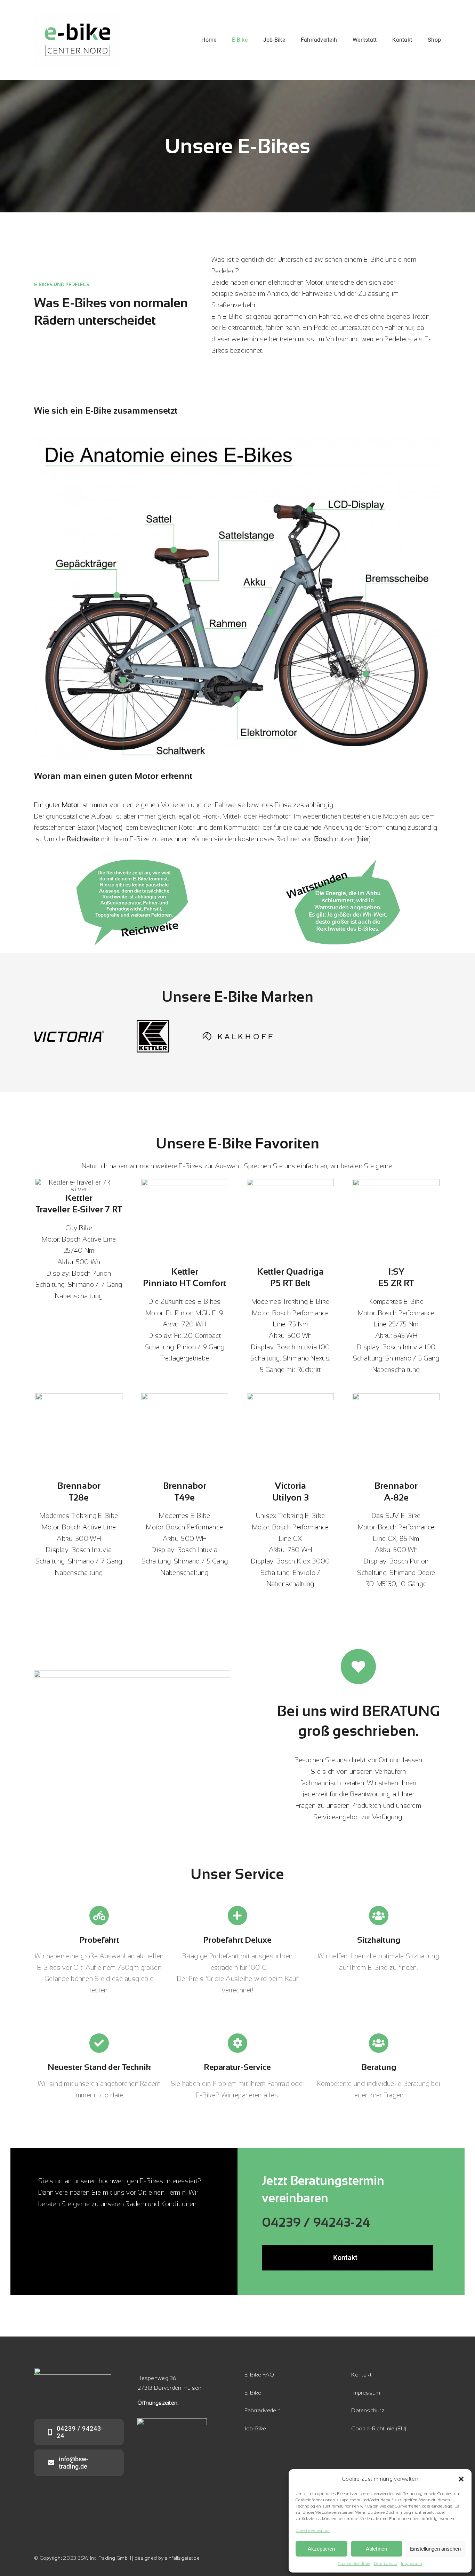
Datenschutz (386, 2563)
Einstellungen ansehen (435, 2549)
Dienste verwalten (313, 2530)
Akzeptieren (321, 2549)
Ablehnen (376, 2549)
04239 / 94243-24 (316, 2222)
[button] (461, 2479)
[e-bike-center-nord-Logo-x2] (78, 16)
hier (364, 839)
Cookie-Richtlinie (354, 2563)
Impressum (412, 2563)
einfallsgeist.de (182, 2558)
